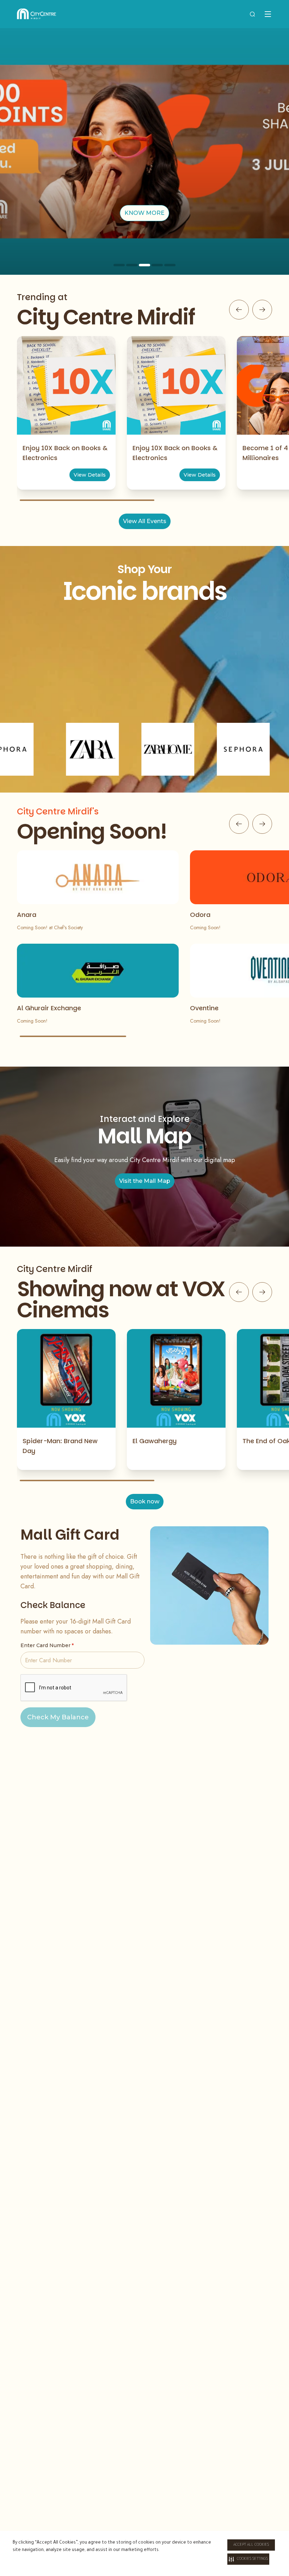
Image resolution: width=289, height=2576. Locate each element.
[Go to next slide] (262, 310)
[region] (144, 151)
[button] (248, 2559)
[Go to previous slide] (239, 310)
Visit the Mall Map (145, 1181)
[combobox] (252, 14)
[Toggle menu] (268, 14)
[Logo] (36, 14)
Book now (145, 1501)
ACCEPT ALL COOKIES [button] (251, 2545)
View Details (90, 475)
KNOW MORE (144, 213)
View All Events (145, 521)
